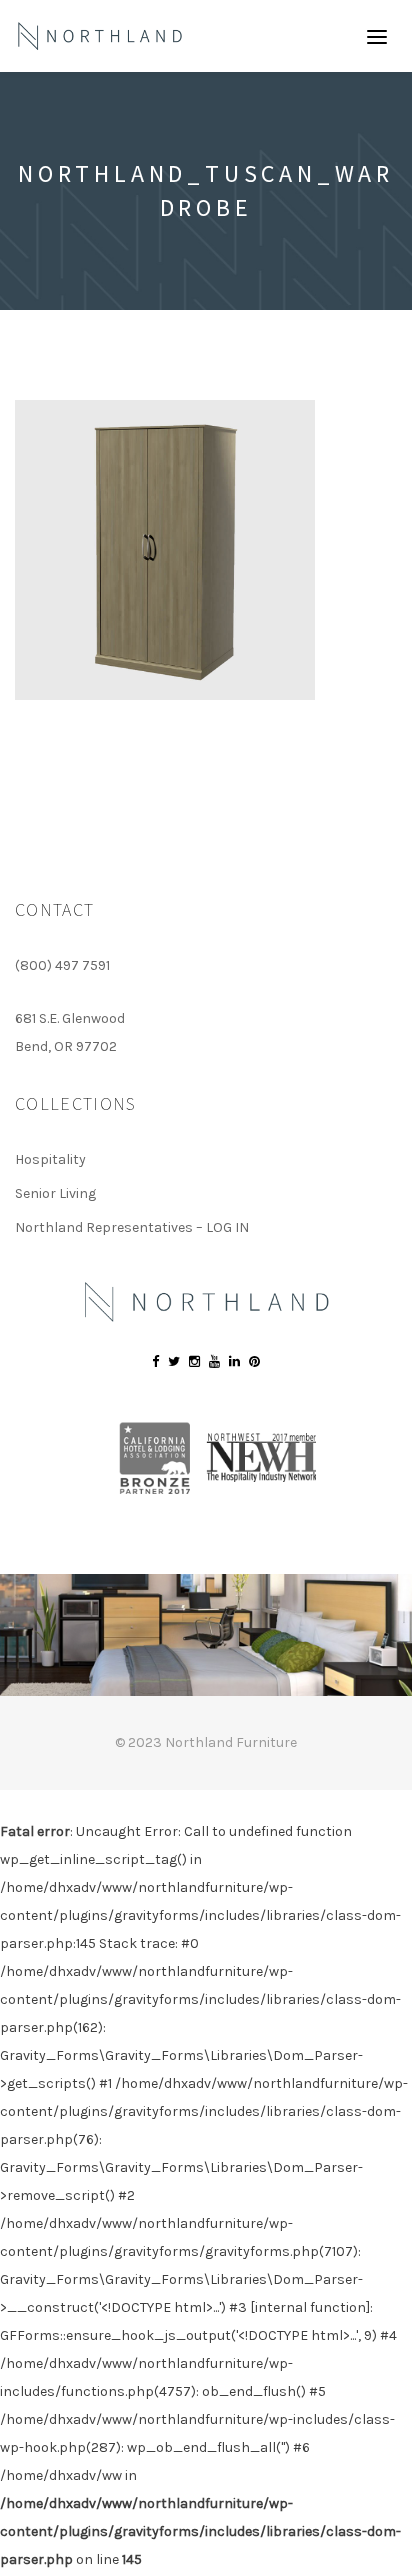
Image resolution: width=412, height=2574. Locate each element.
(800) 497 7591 (62, 965)
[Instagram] (194, 1361)
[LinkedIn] (234, 1361)
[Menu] (377, 36)
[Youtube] (214, 1361)
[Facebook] (155, 1361)
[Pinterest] (254, 1361)
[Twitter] (174, 1361)
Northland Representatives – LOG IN (132, 1227)
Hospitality (50, 1159)
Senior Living (55, 1193)
